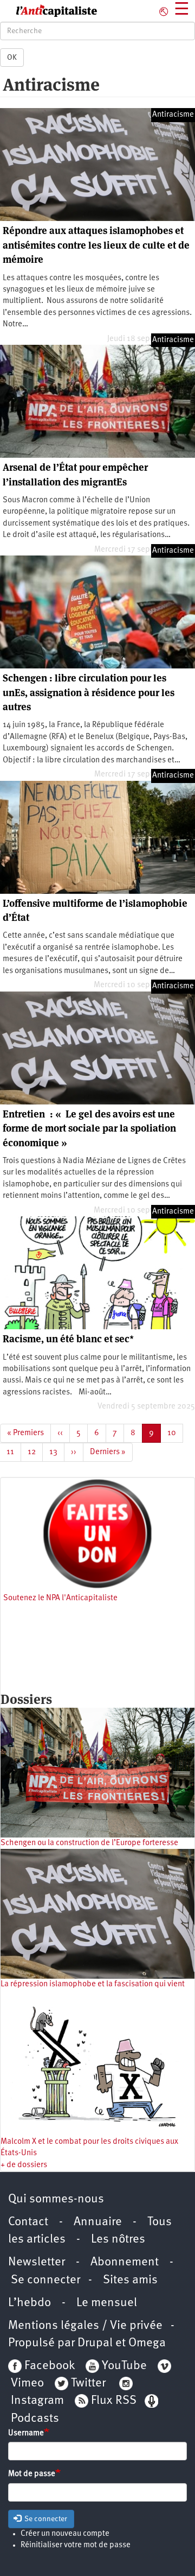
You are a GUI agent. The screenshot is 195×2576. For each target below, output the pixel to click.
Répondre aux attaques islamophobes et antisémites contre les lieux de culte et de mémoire (96, 245)
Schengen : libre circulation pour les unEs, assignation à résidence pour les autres (89, 692)
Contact (28, 2222)
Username (26, 2433)
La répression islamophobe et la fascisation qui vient (93, 1984)
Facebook (48, 2366)
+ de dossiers (24, 2165)
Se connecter (45, 2280)
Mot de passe (32, 2474)
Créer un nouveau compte (65, 2534)
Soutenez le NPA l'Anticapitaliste (60, 1598)
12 (35, 1452)
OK (12, 58)
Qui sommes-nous (56, 2199)
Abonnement (125, 2262)
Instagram (37, 2401)
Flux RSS (114, 2401)
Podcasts (35, 2419)
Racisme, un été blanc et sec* (68, 1339)
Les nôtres (118, 2240)
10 (175, 1433)
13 (57, 1452)
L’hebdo (30, 2303)
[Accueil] (49, 11)
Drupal (95, 2343)
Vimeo (27, 2384)
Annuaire (98, 2222)
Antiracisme (173, 115)
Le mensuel (107, 2303)
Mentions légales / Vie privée (85, 2326)
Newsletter (37, 2262)
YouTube (123, 2366)
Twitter (88, 2384)
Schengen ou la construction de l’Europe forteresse (89, 1843)
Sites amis (130, 2280)
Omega (147, 2343)
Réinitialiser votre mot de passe (76, 2545)
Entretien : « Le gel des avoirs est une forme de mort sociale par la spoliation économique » (89, 1128)
